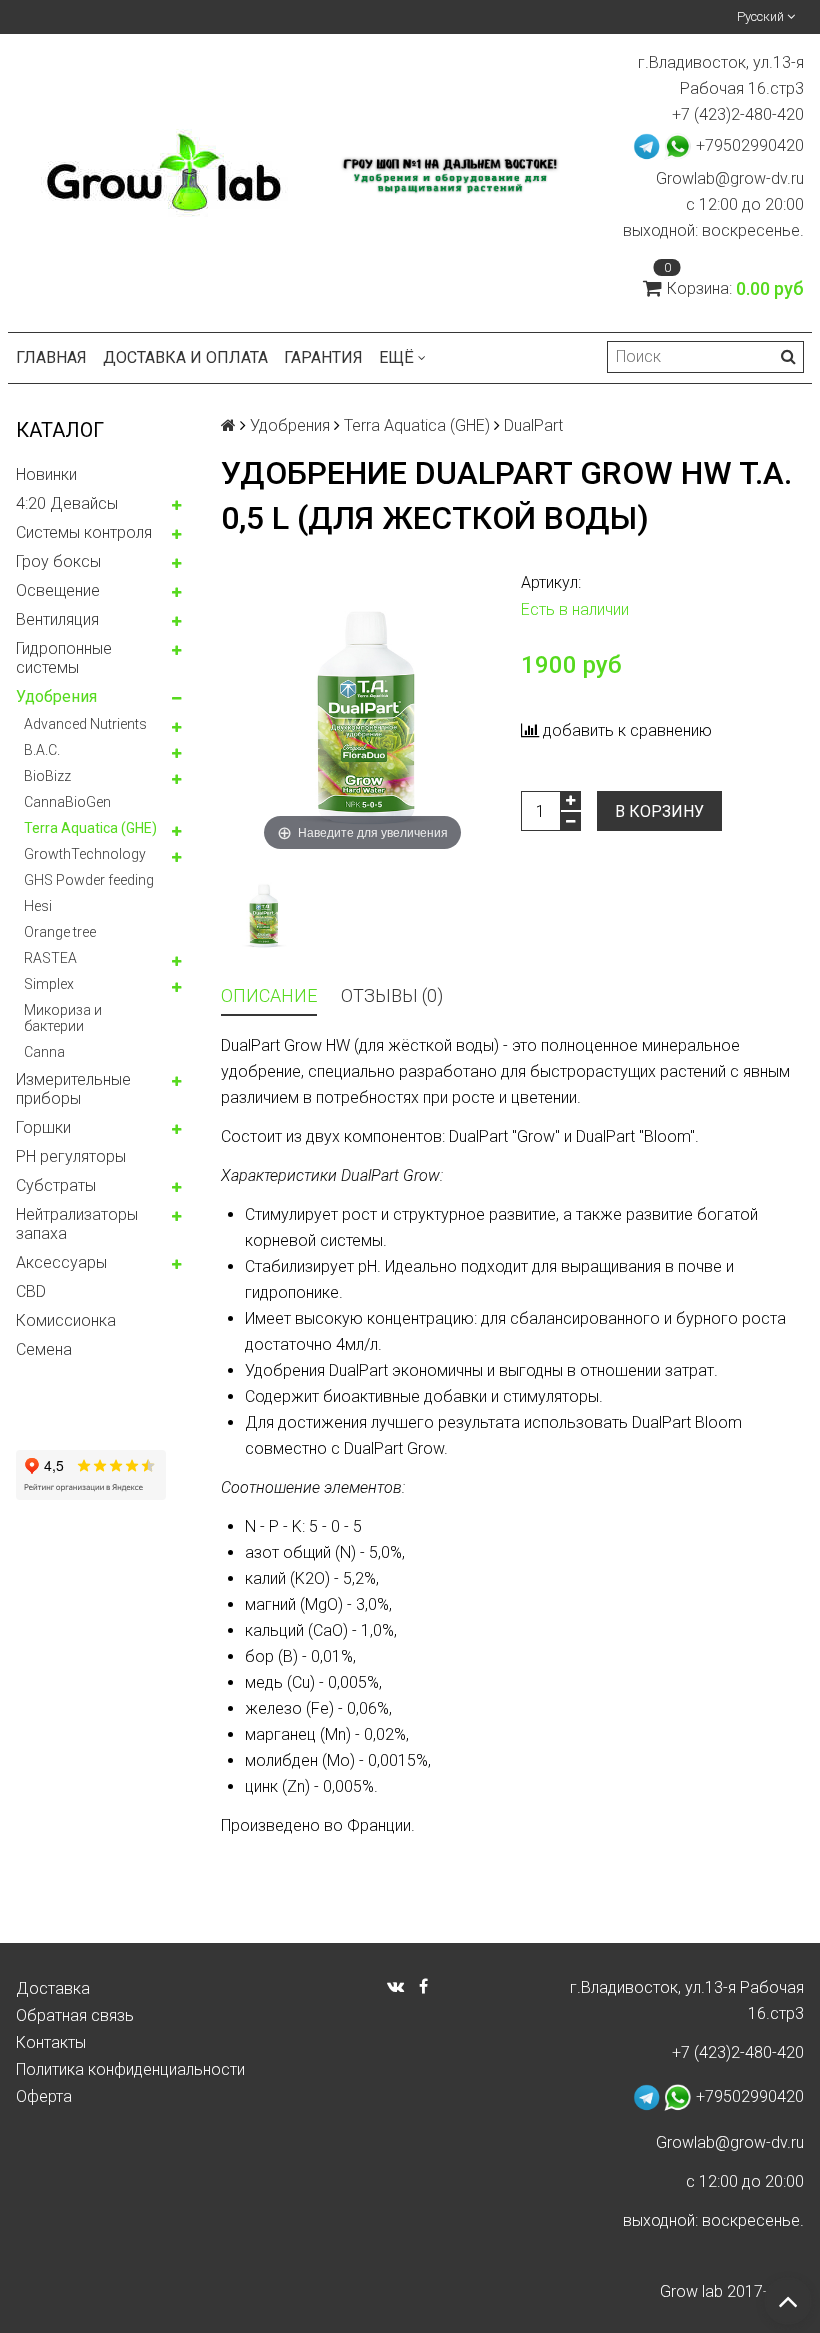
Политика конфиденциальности (130, 2069)
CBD (31, 1291)
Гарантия (323, 357)
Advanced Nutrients (85, 724)
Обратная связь (75, 2015)
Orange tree (60, 932)
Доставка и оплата (185, 357)
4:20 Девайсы (67, 503)
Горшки (43, 1127)
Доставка (53, 1988)
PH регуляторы (71, 1156)
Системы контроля (84, 532)
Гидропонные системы (64, 658)
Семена (44, 1349)
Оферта (44, 2096)
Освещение (58, 590)
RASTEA (50, 958)
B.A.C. (42, 750)
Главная (51, 357)
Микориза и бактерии (63, 1018)
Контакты (51, 2042)
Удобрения (56, 696)
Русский (762, 16)
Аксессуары (61, 1262)
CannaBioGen (67, 802)
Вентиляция (57, 619)
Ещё (396, 357)
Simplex (49, 984)
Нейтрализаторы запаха (77, 1224)
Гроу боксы (58, 561)
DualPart (533, 425)
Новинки (46, 474)
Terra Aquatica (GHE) (90, 828)
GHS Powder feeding (89, 880)
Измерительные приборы (73, 1089)
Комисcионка (66, 1320)
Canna (44, 1052)
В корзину (659, 811)
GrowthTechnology (85, 854)
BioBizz (47, 776)
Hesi (38, 906)
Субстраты (56, 1185)
